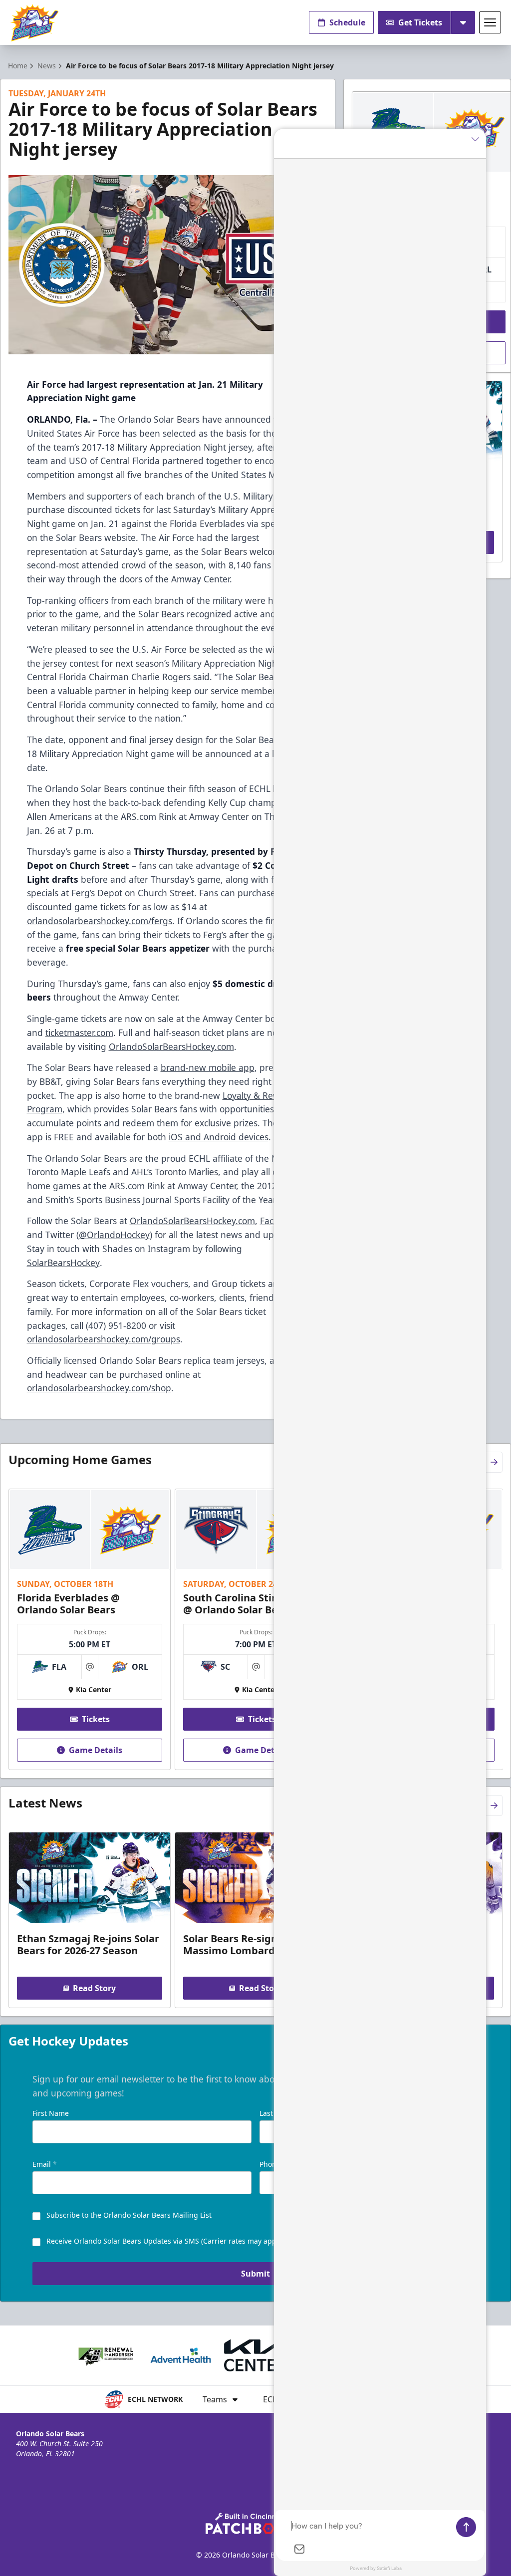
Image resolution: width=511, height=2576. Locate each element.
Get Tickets (420, 22)
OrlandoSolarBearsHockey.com (171, 1046)
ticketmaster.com (79, 1032)
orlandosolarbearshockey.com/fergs (100, 921)
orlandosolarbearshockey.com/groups (104, 1339)
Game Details (96, 1750)
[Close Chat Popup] (479, 139)
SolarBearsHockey (63, 1263)
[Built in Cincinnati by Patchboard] (255, 2523)
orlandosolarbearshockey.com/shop (99, 1388)
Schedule (347, 22)
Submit (255, 2274)
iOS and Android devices (219, 1137)
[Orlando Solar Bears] (34, 23)
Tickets (96, 1719)
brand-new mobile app (208, 1067)
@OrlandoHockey (114, 1235)
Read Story (94, 1988)
